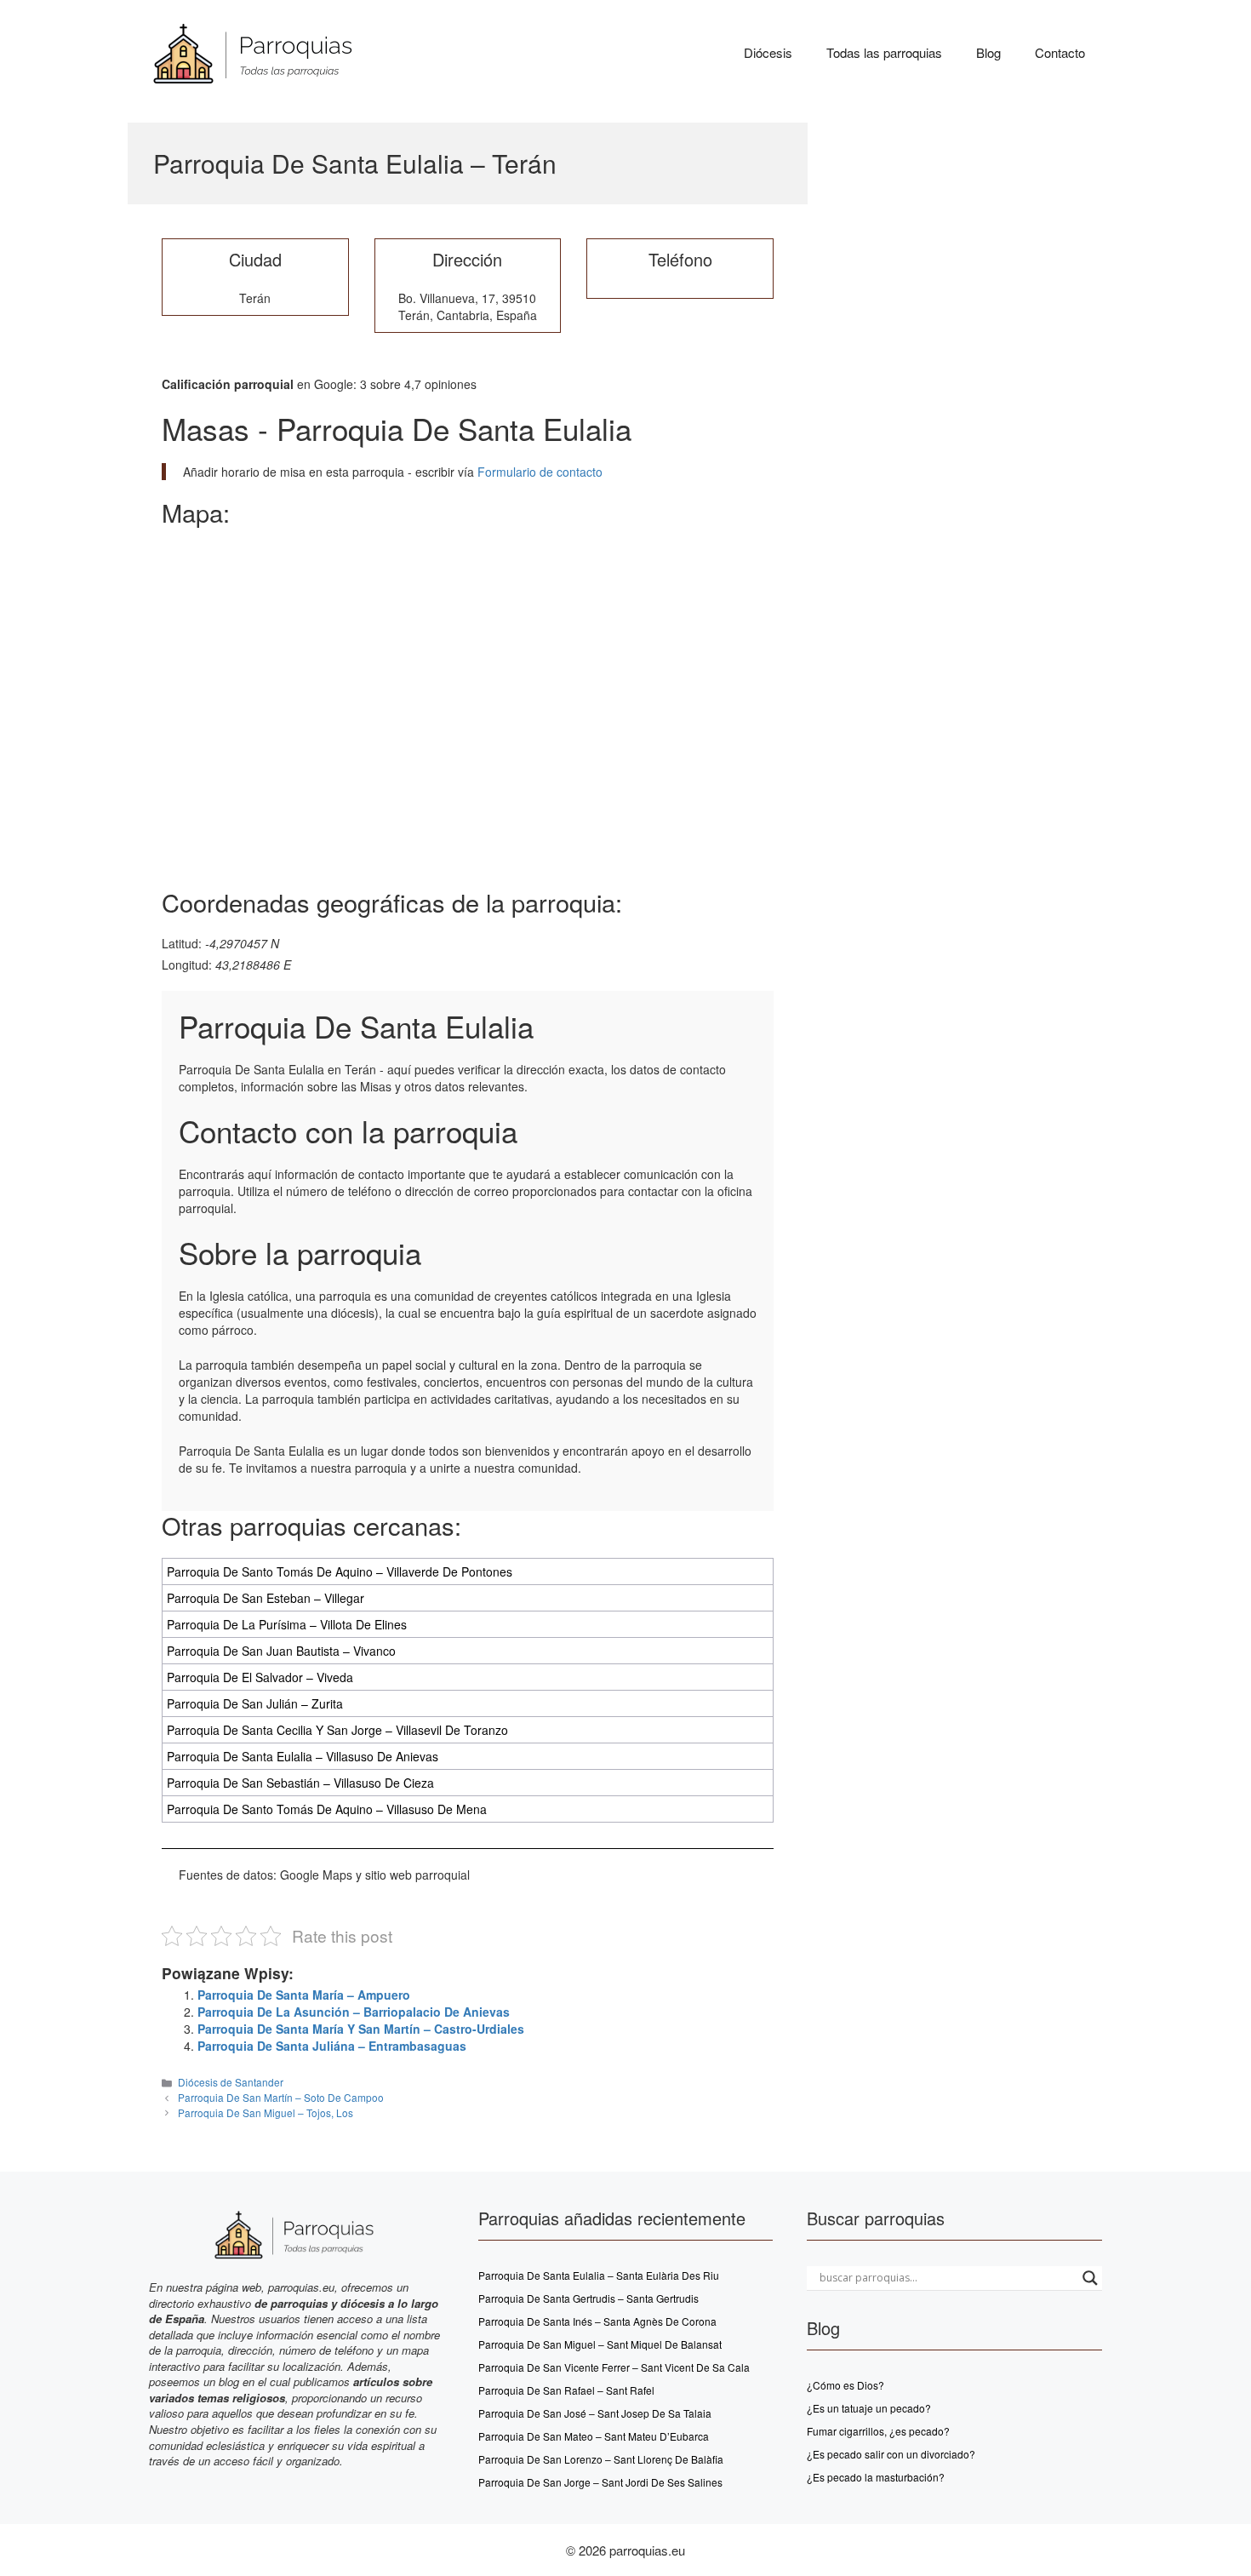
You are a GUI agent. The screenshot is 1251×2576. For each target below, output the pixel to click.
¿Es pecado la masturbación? (876, 2477)
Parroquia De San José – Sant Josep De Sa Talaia (595, 2413)
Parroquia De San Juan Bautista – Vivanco (281, 1651)
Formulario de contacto (538, 472)
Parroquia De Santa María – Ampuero (304, 1995)
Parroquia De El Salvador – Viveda (260, 1677)
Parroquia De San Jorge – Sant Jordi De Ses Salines (600, 2482)
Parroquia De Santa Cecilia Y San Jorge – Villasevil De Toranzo (337, 1730)
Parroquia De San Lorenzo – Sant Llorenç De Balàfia (601, 2459)
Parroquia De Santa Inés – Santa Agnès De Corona (597, 2321)
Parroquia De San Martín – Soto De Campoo (281, 2097)
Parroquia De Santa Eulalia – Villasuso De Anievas (303, 1756)
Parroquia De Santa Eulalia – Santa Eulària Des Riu (599, 2275)
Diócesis (768, 52)
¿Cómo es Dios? (845, 2385)
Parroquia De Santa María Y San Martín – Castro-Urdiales (361, 2029)
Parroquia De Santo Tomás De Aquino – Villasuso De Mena (327, 1809)
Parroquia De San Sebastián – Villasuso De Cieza (300, 1783)
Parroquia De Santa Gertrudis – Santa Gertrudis (588, 2298)
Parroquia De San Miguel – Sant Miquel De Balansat (600, 2344)
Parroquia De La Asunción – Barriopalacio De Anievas (354, 2012)
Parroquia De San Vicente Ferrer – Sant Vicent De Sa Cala (614, 2367)
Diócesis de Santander (231, 2082)
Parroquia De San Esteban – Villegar (266, 1598)
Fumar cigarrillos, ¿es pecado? (878, 2431)
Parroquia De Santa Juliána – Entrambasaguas (332, 2046)
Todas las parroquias (884, 52)
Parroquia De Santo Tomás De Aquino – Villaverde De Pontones (340, 1571)
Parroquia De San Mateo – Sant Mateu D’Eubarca (594, 2436)
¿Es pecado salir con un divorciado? (891, 2454)
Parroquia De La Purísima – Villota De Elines (287, 1624)
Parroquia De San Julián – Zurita (255, 1703)
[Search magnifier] (1090, 2278)
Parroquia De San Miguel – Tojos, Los (266, 2112)
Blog (988, 52)
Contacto (1060, 52)
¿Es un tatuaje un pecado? (869, 2408)
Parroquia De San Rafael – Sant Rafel (566, 2390)
